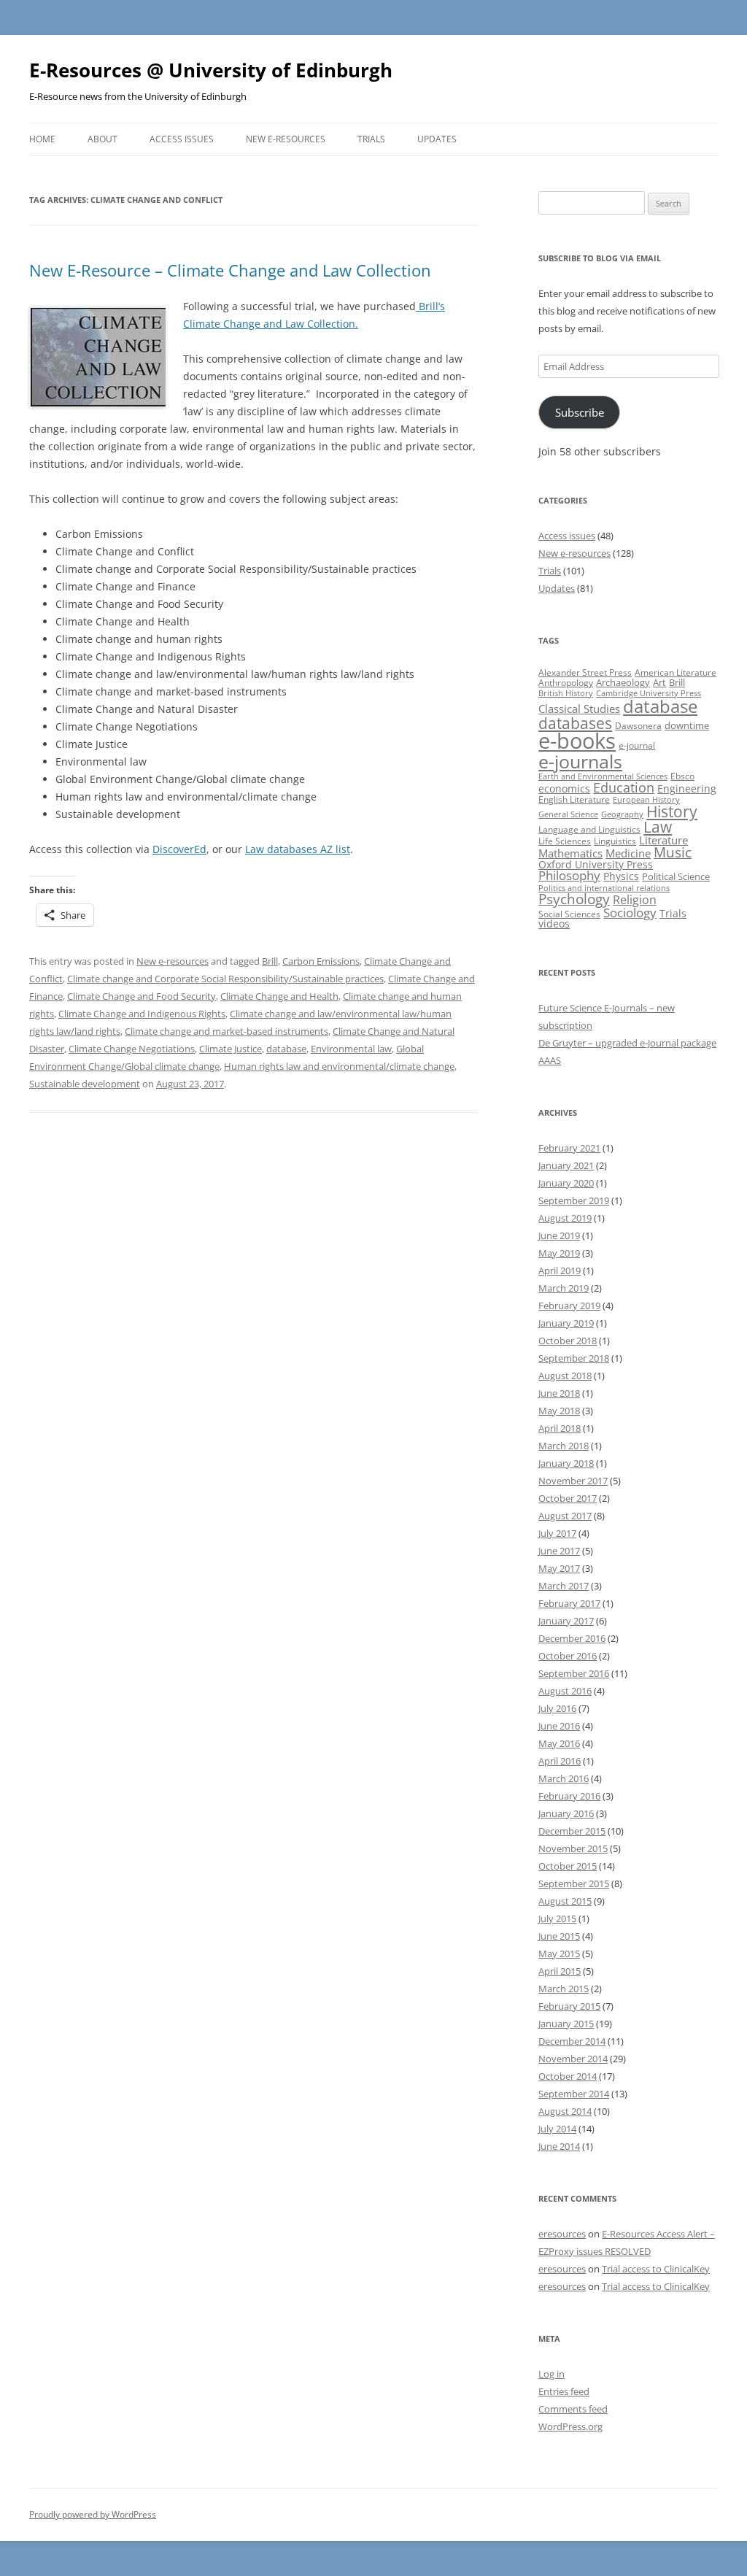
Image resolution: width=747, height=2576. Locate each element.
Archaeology (623, 682)
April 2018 (560, 1428)
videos (554, 923)
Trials (371, 139)
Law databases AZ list (298, 849)
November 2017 (573, 1481)
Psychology (574, 899)
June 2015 (559, 1936)
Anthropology (566, 683)
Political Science (676, 876)
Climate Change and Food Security (142, 996)
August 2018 (565, 1376)
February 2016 (569, 1796)
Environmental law (351, 1049)
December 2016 (572, 1638)
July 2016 (557, 1708)
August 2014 (565, 2111)
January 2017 (566, 1621)
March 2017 (564, 1586)
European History (646, 800)
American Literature (676, 672)
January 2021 (566, 1165)
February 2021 (569, 1148)
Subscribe (580, 412)
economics (564, 788)
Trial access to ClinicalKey (656, 2269)
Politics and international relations (604, 888)
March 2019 (564, 1288)
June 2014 (559, 2146)
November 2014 (573, 2059)
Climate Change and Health (279, 996)
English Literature (574, 799)
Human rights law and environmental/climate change (339, 1066)
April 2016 (560, 1761)
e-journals (580, 761)
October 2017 (568, 1498)
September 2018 (574, 1358)
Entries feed (564, 2391)
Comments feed (573, 2409)
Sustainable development (85, 1084)
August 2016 (565, 1691)
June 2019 (559, 1235)
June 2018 (559, 1393)
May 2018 (559, 1411)
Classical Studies (579, 709)
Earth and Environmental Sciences (603, 776)
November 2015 (573, 1848)
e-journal (637, 745)
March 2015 (564, 1989)
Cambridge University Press (649, 693)
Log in (551, 2374)
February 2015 (569, 2006)
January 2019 (566, 1323)
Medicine (628, 853)
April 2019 (560, 1270)
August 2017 (565, 1516)
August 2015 (565, 1901)
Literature (663, 840)
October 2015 (568, 1866)
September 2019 (574, 1200)
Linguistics (615, 841)
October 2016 (568, 1656)
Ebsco (682, 776)
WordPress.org (570, 2426)
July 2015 (557, 1918)
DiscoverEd (179, 849)
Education (624, 787)
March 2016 (564, 1778)
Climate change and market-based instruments (227, 1031)
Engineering (687, 788)
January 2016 (566, 1813)
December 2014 (572, 2041)
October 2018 (568, 1341)
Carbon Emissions (321, 961)
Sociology (630, 912)
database (286, 1049)
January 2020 (566, 1183)
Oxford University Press (596, 864)
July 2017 (557, 1533)
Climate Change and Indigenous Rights (142, 1014)
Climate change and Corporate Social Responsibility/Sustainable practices (225, 979)
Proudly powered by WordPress (93, 2514)
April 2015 (560, 1971)
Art (659, 682)
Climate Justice (231, 1049)
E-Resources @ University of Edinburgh (211, 70)
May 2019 (559, 1253)
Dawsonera (638, 726)
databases (575, 723)
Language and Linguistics (589, 829)
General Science (568, 814)
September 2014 (574, 2094)
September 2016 (574, 1673)
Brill (270, 961)
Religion (635, 900)
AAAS (550, 1060)
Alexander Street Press (585, 672)
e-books (577, 741)
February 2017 (569, 1603)
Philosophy (569, 875)
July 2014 (557, 2129)
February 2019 (569, 1306)
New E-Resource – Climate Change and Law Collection (230, 270)
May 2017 (559, 1568)
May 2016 (559, 1743)
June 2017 (559, 1551)
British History (566, 693)
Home (42, 139)
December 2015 (572, 1831)
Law (658, 827)
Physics (621, 876)
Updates (437, 139)
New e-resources (286, 139)
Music (673, 852)
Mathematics (570, 853)
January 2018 (566, 1463)
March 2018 (564, 1446)
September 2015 (574, 1883)
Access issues (182, 139)
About (102, 139)
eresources (562, 2234)
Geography (622, 814)
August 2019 (565, 1218)
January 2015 (566, 2024)
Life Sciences (565, 841)
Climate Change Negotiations (132, 1049)
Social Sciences (569, 914)
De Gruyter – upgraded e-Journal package (627, 1043)
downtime (687, 725)
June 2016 (559, 1726)
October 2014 (568, 2076)
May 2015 (559, 1954)
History (672, 811)
